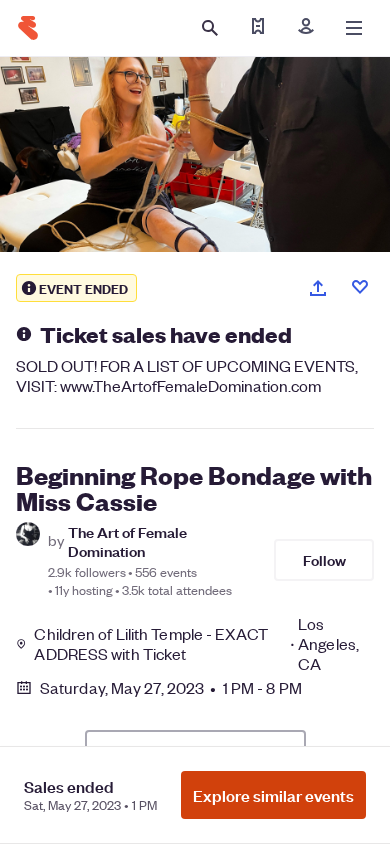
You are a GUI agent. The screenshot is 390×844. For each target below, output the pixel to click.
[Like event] (360, 287)
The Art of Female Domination (127, 541)
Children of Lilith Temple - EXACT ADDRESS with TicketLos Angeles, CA (196, 644)
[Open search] (210, 28)
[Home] (28, 28)
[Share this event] (318, 288)
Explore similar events (273, 795)
